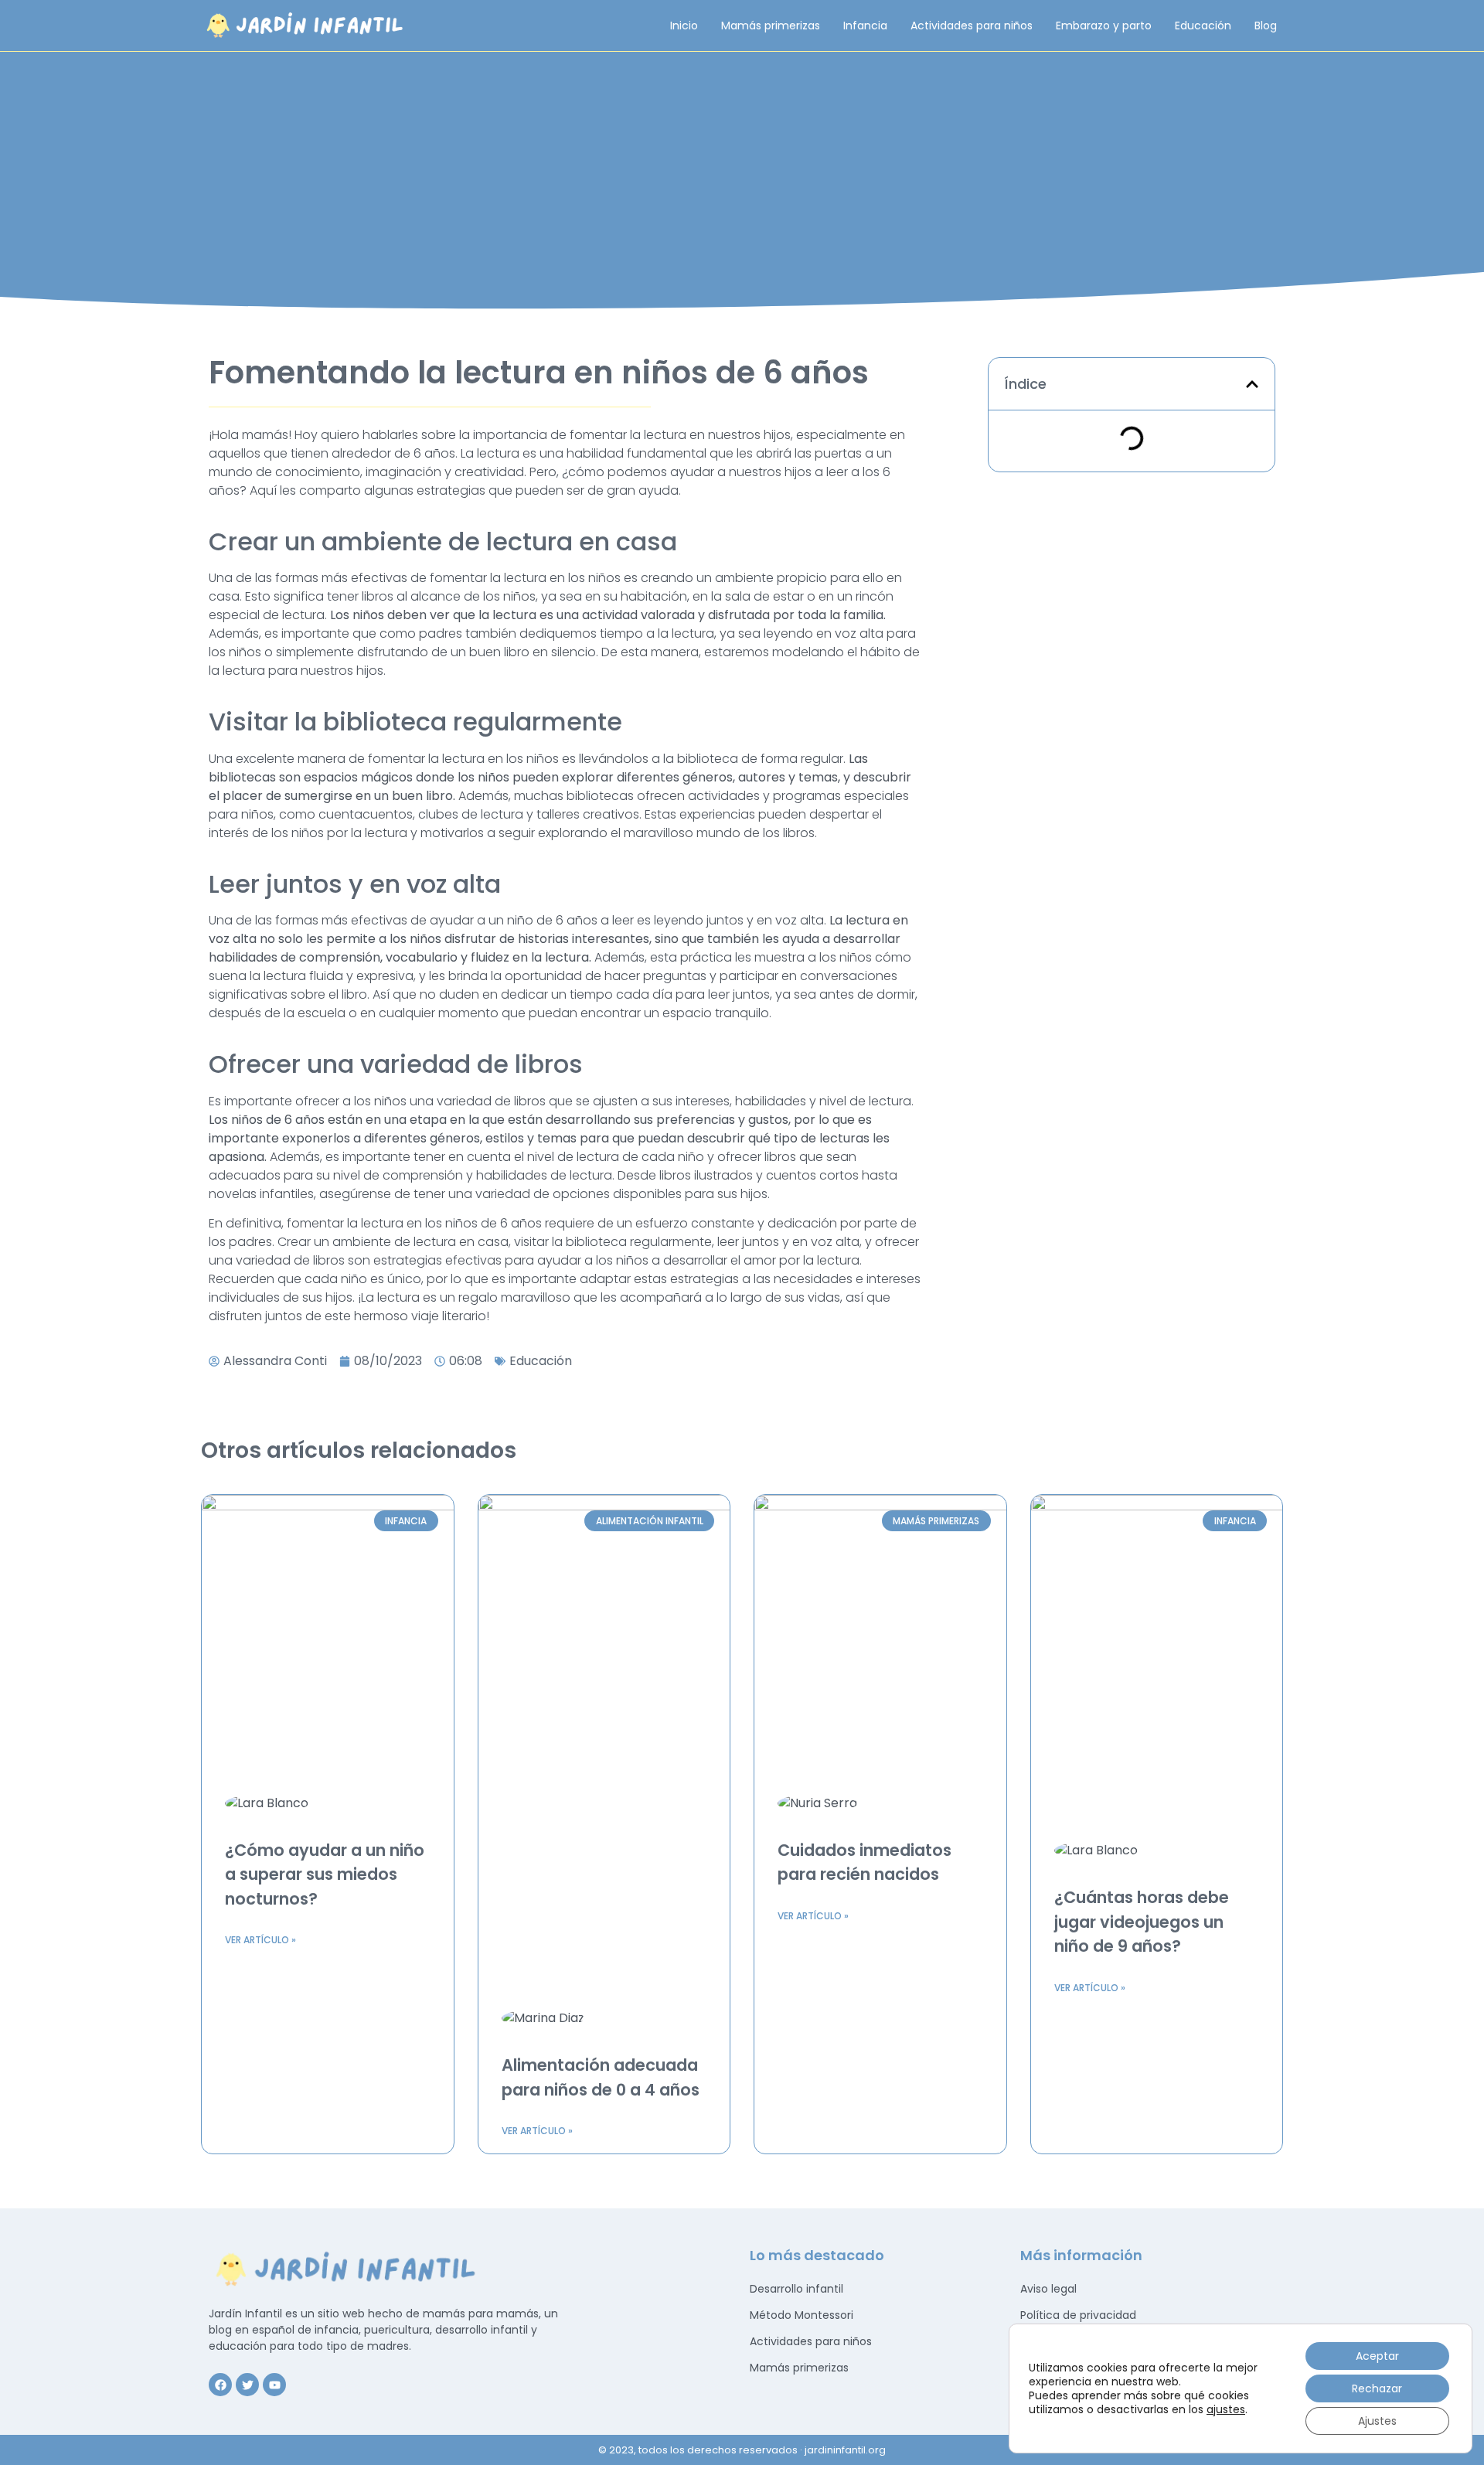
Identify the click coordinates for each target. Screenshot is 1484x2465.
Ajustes (1377, 2421)
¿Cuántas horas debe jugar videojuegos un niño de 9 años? (1142, 1922)
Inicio (684, 26)
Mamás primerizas (771, 26)
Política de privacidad (1078, 2315)
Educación (1203, 26)
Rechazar (1377, 2388)
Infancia (865, 26)
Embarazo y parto (1104, 26)
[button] (1252, 384)
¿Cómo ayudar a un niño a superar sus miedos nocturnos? (325, 1874)
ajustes (1226, 2409)
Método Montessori (802, 2315)
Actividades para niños (972, 26)
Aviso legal (1048, 2289)
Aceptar (1377, 2356)
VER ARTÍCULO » (260, 1940)
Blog (1266, 26)
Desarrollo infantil (796, 2289)
